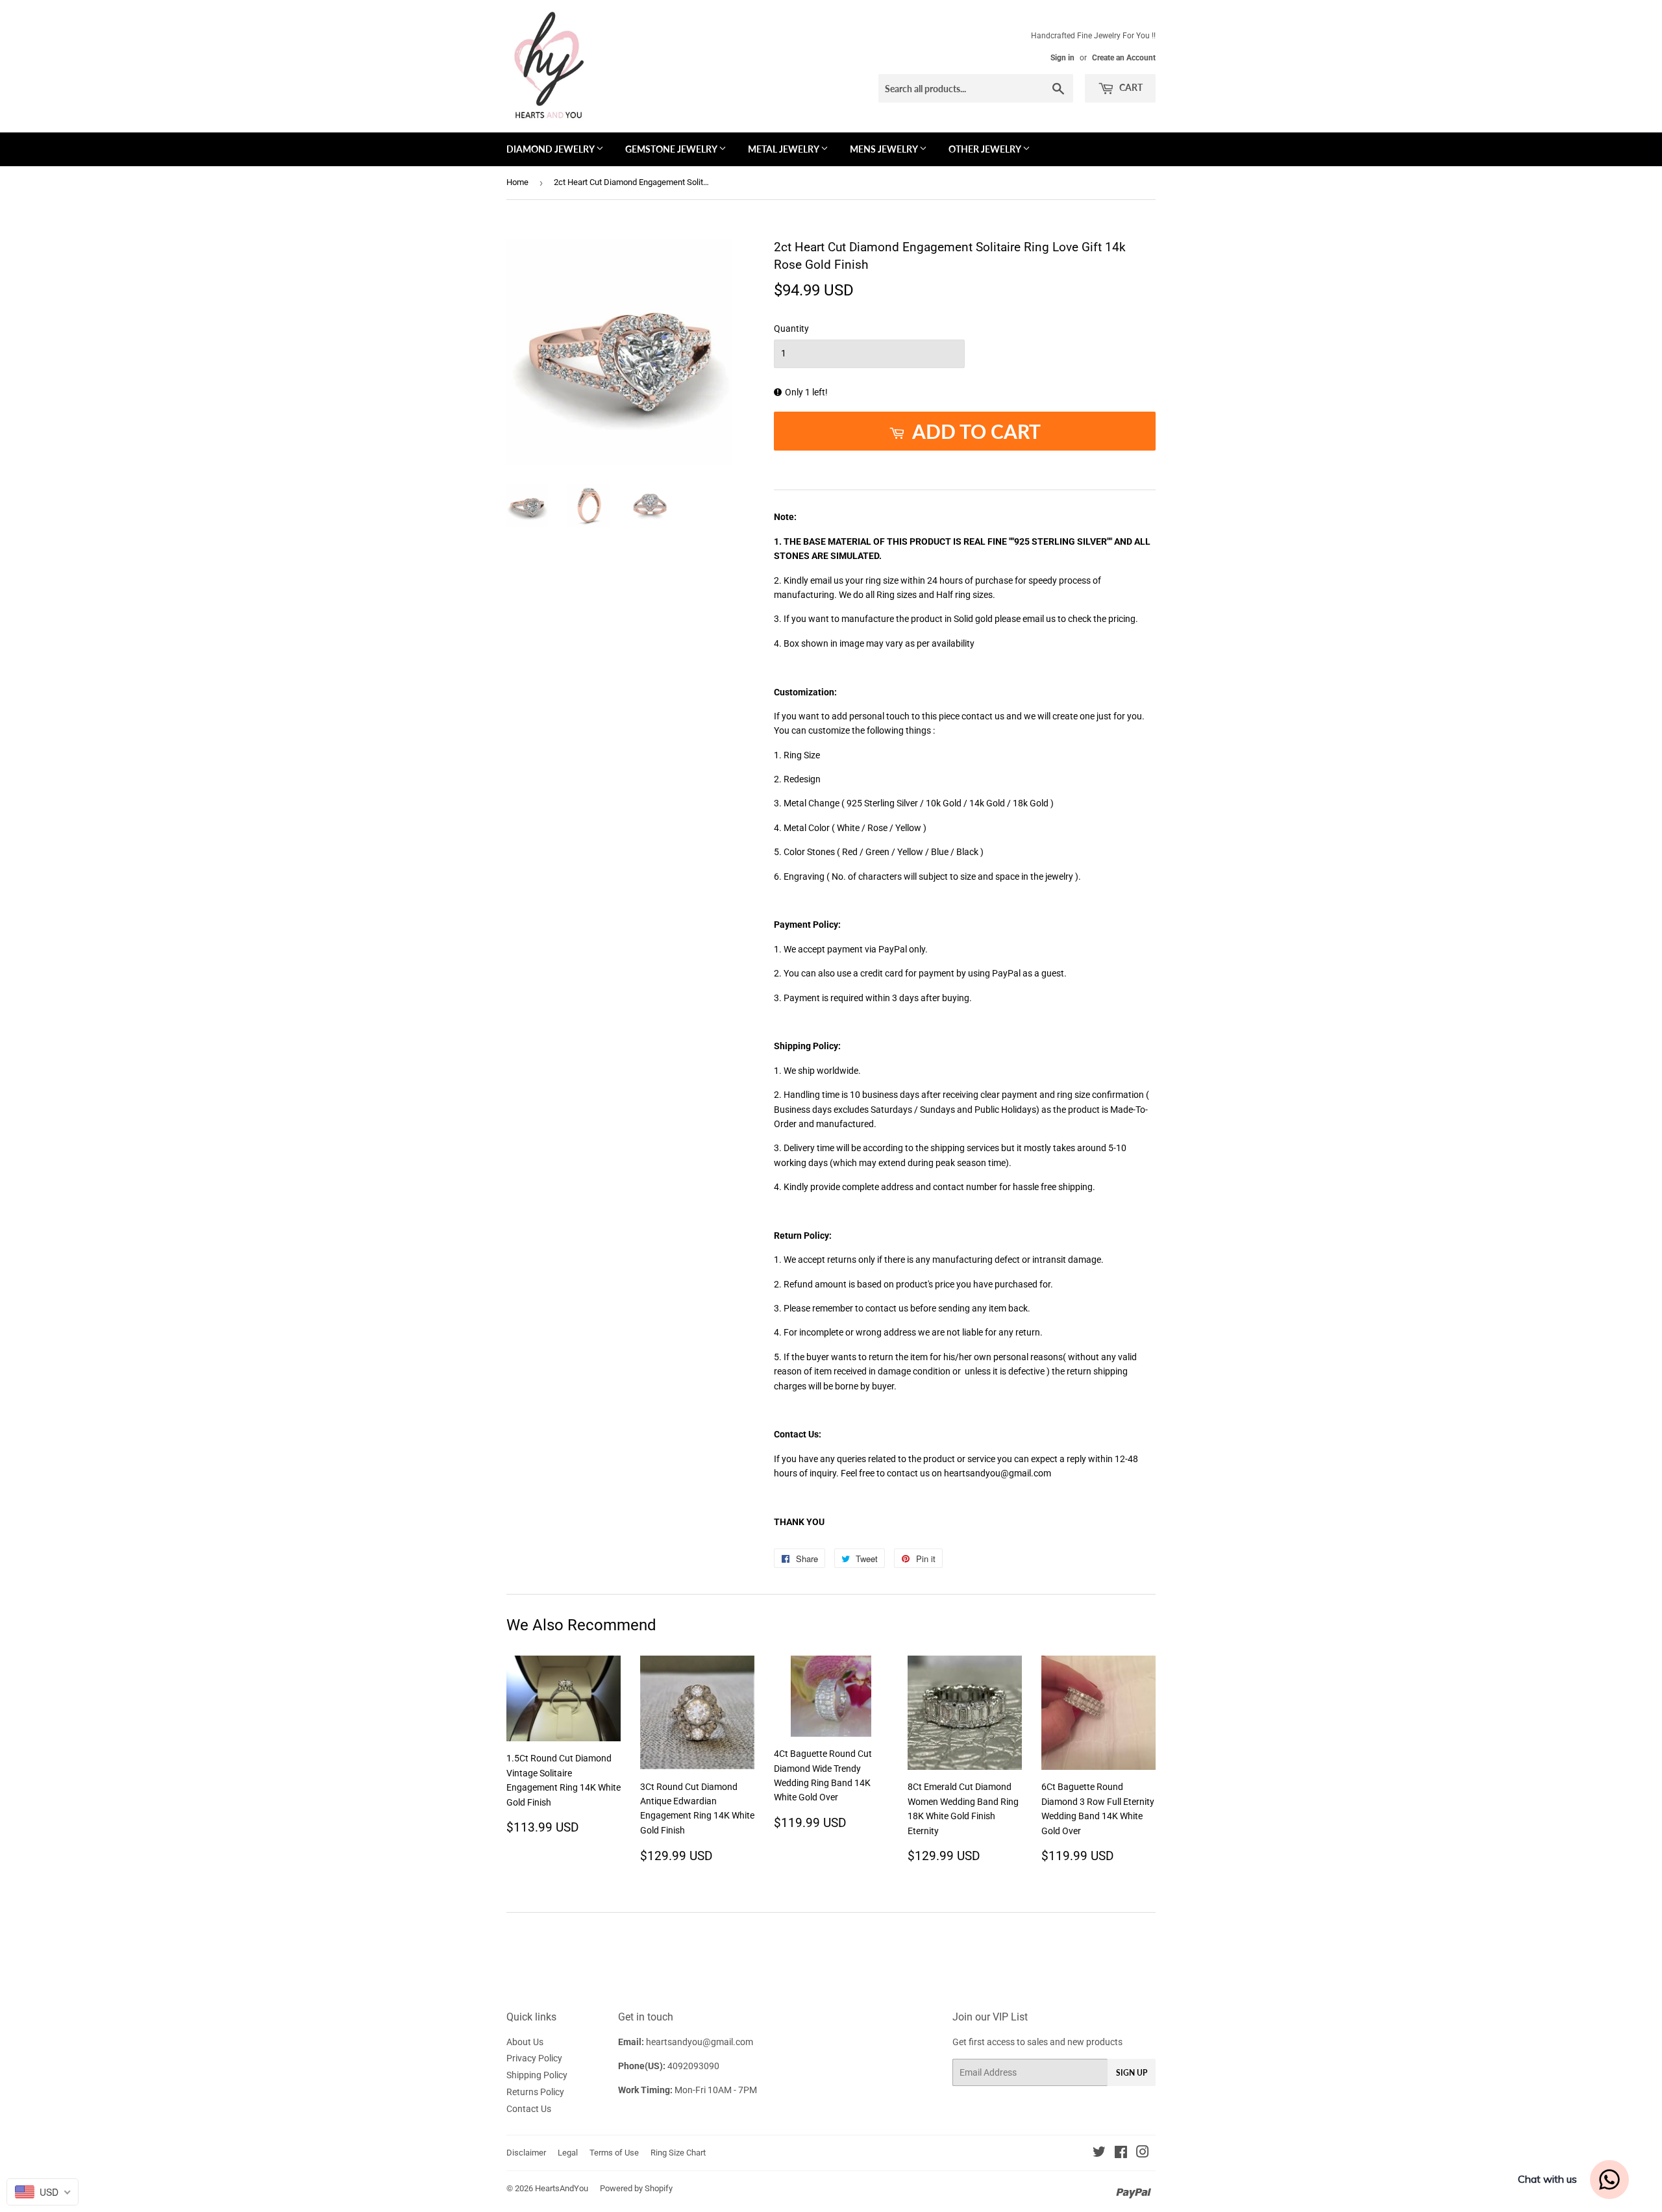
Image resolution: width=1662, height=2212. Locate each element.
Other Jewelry (986, 149)
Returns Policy (535, 2092)
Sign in (1062, 58)
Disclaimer (526, 2153)
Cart (1130, 87)
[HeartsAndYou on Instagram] (1143, 2154)
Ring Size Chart (678, 2153)
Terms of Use (614, 2153)
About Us (525, 2042)
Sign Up (1132, 2073)
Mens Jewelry (885, 149)
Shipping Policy (537, 2075)
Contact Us (529, 2109)
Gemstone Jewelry (672, 149)
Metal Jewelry (784, 149)
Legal (568, 2153)
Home (517, 182)
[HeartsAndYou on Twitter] (1099, 2154)
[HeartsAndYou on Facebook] (1121, 2154)
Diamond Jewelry (551, 149)
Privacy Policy (534, 2058)
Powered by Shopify (636, 2188)
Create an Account (1124, 58)
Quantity (791, 329)
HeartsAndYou (562, 2188)
